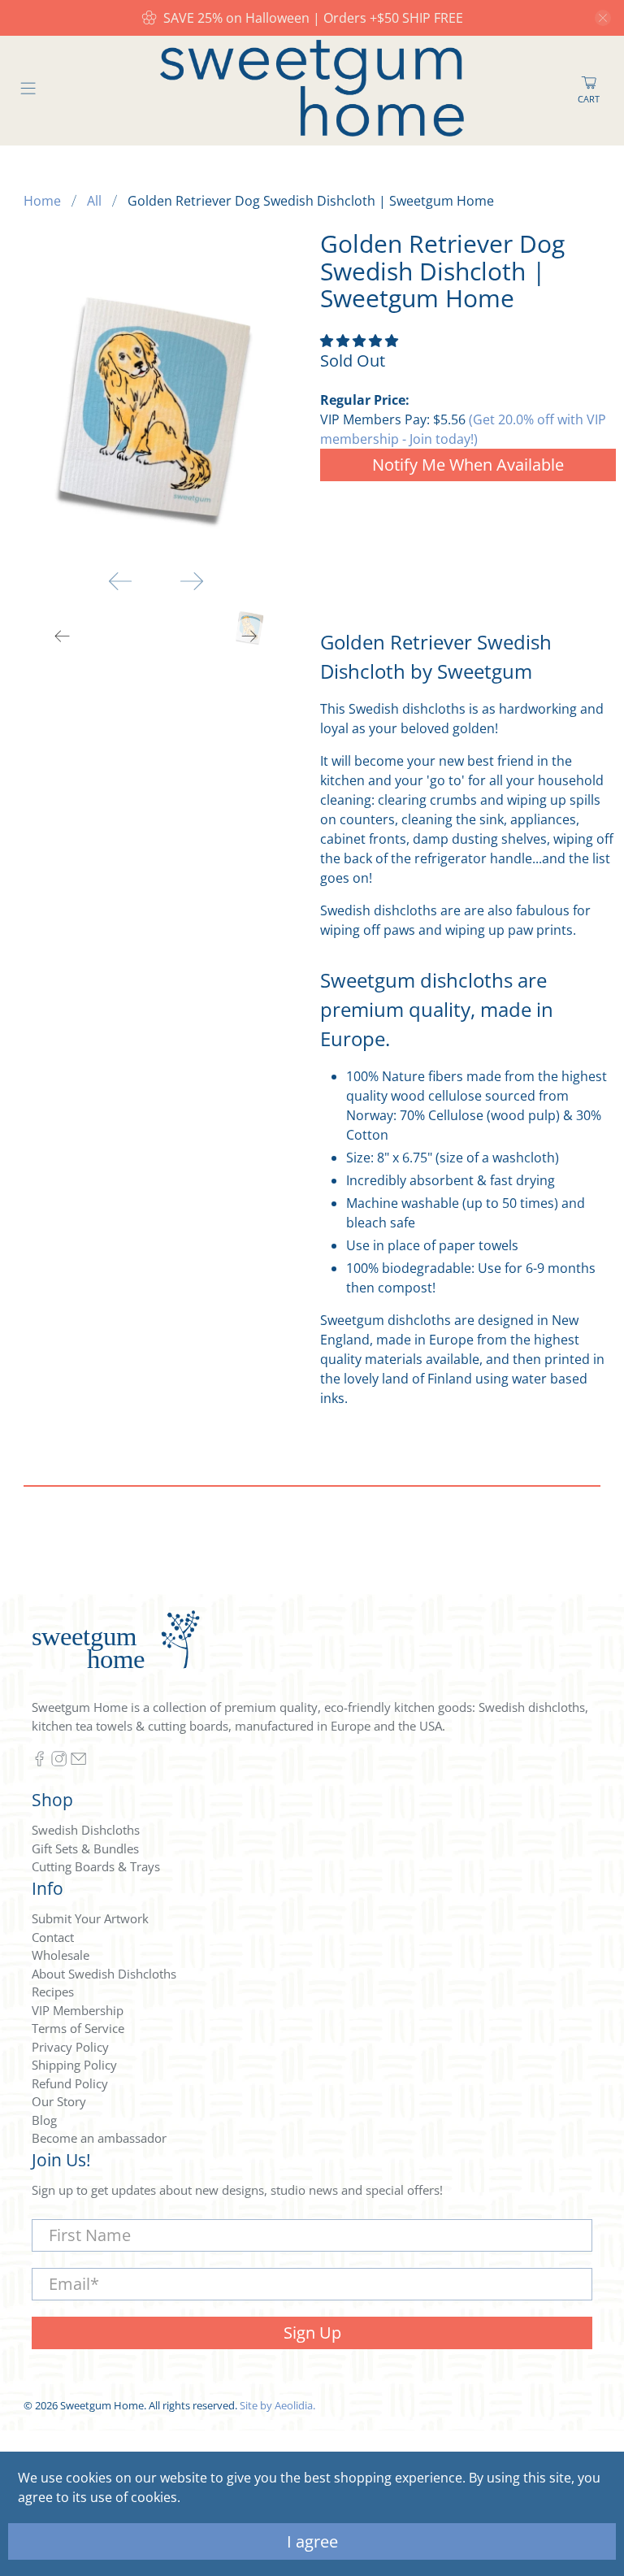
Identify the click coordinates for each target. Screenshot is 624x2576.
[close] (603, 18)
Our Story (59, 2101)
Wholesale (61, 1955)
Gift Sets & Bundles (85, 1848)
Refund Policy (70, 2083)
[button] (359, 341)
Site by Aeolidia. (277, 2405)
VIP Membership (78, 2010)
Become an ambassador (99, 2138)
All (94, 201)
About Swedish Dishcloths (104, 1974)
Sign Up (312, 2333)
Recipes (53, 1992)
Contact (53, 1937)
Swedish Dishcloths (86, 1830)
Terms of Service (78, 2028)
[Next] (192, 581)
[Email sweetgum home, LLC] (78, 1761)
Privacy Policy (70, 2047)
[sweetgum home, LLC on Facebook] (39, 1761)
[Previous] (120, 581)
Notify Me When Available (468, 465)
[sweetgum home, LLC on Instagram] (59, 1761)
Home (42, 201)
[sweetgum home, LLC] (312, 91)
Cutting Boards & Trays (96, 1866)
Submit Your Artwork (90, 1918)
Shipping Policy (74, 2065)
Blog (44, 2120)
